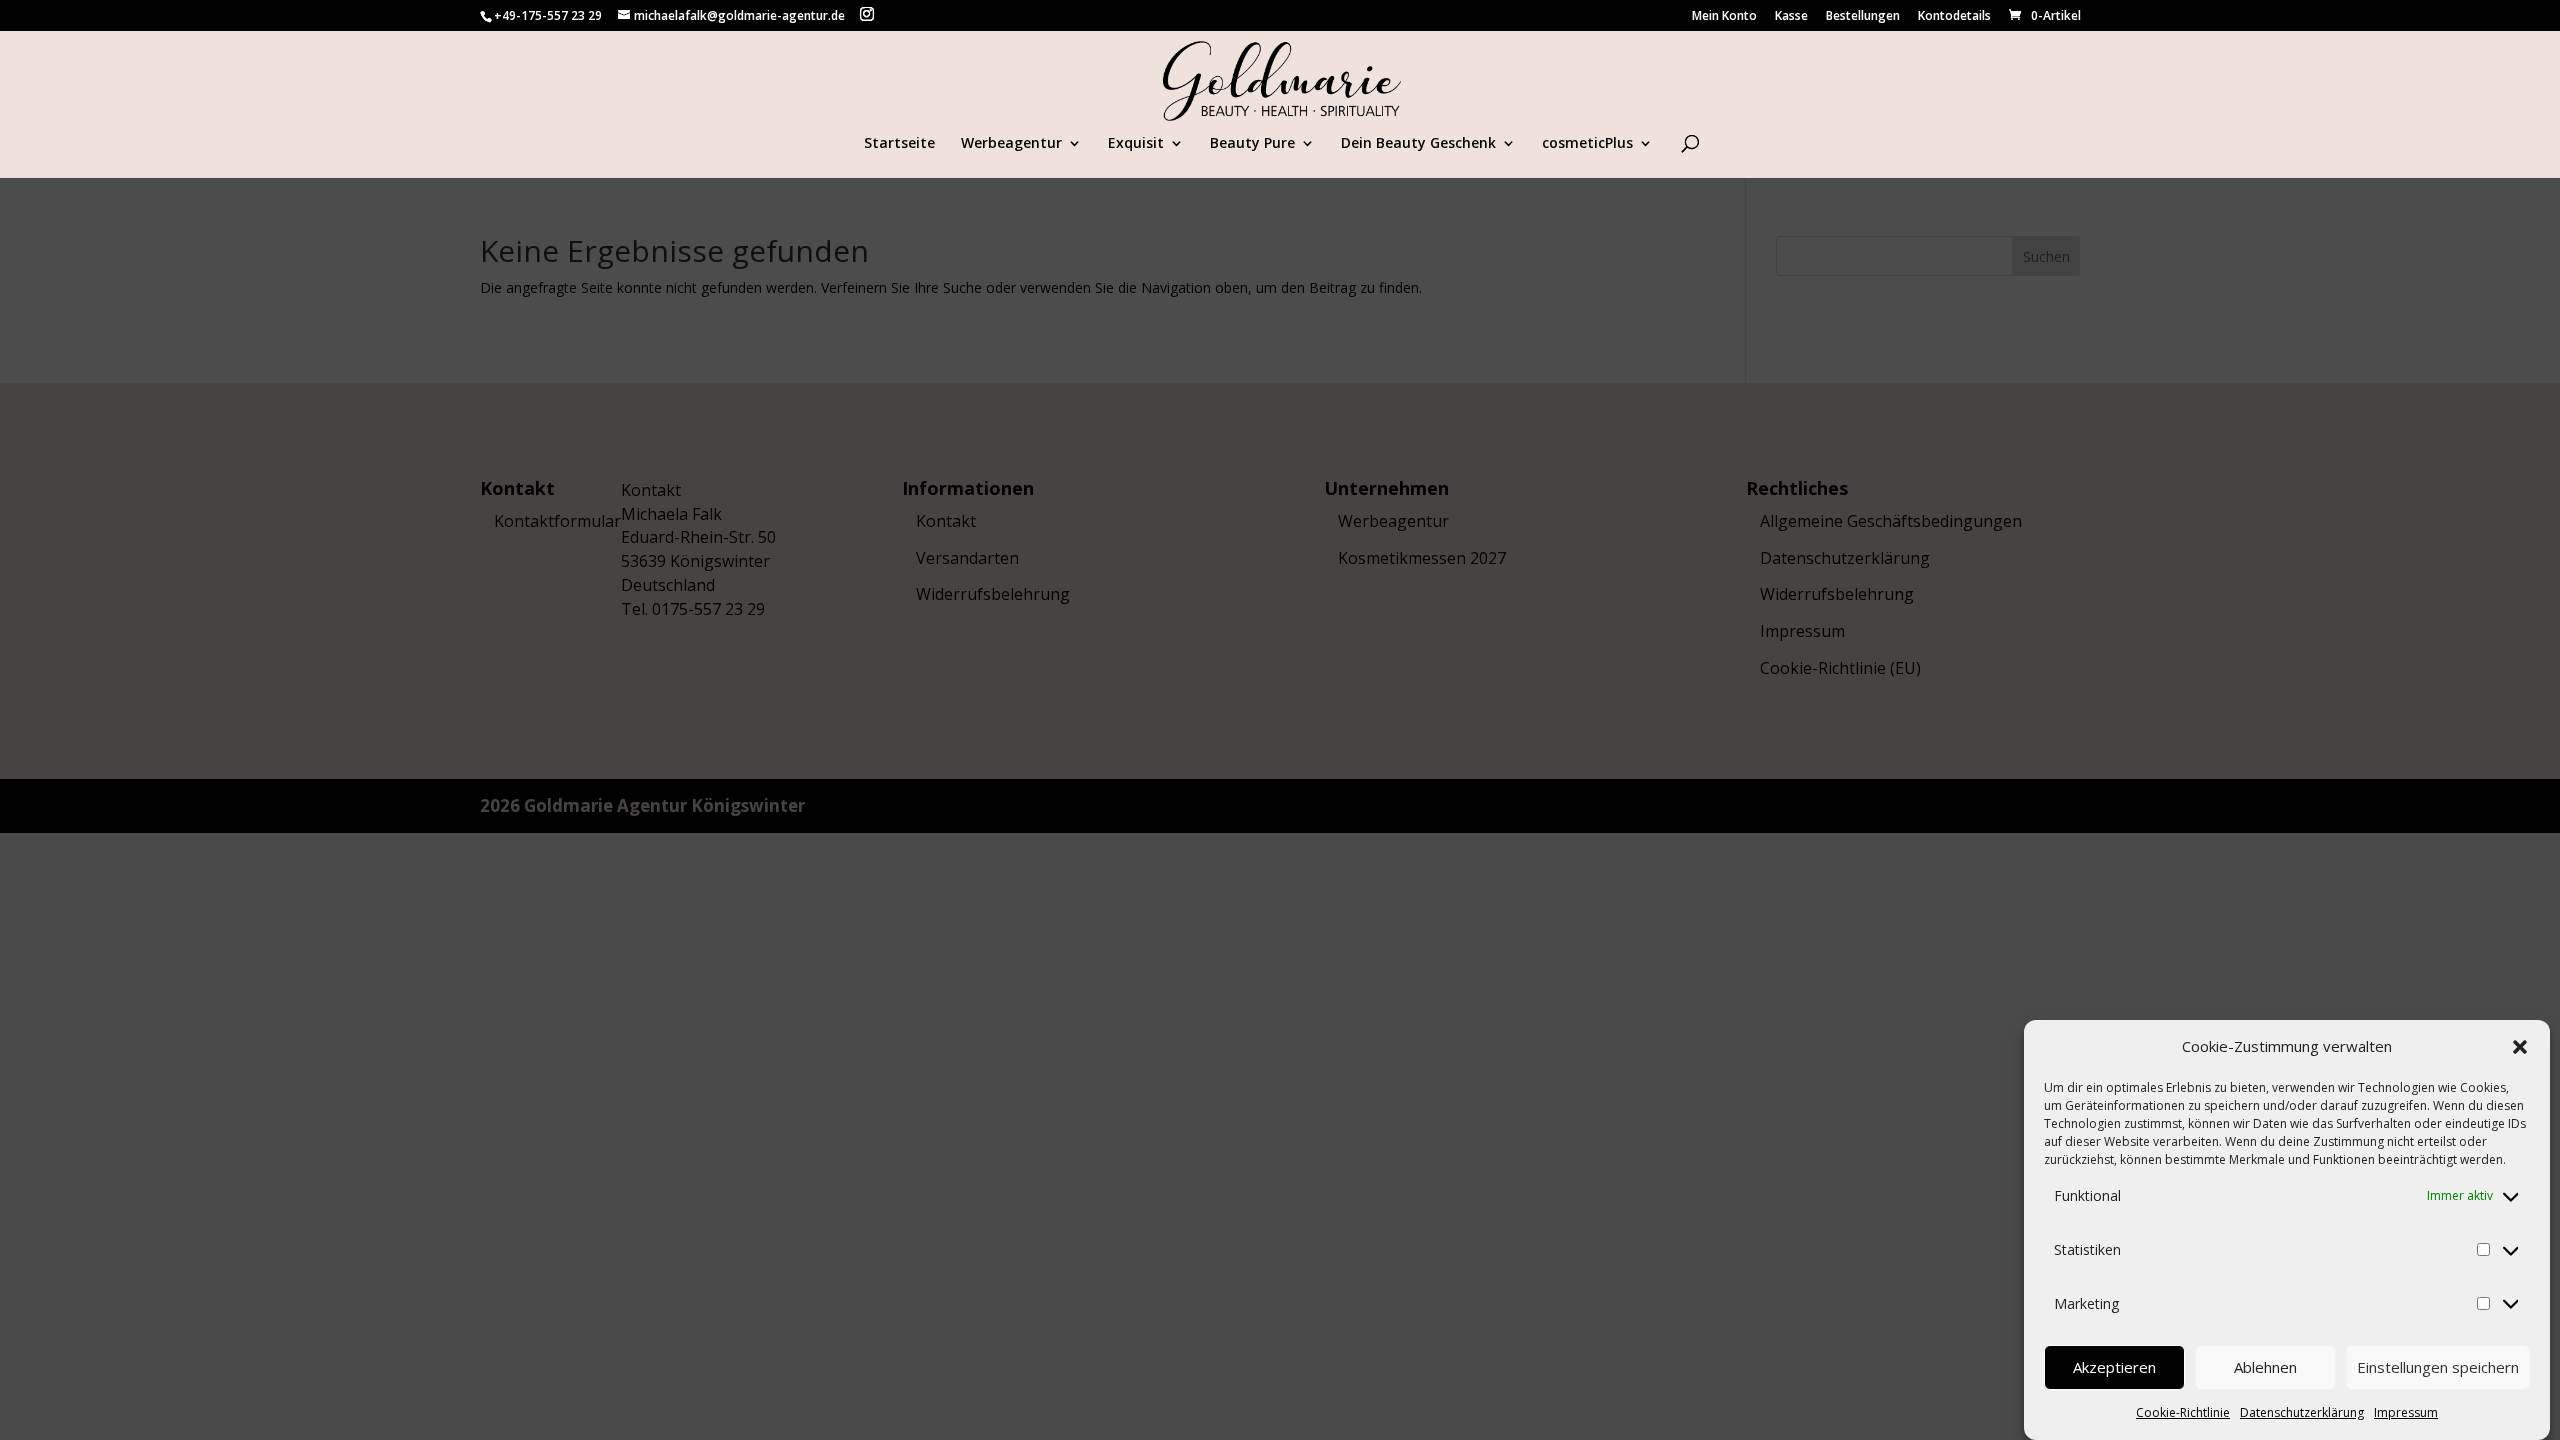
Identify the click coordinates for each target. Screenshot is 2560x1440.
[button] (2520, 1047)
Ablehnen (2265, 1368)
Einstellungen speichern (2438, 1368)
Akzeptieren (2114, 1368)
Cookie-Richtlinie (2183, 1412)
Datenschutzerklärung (2302, 1412)
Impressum (2406, 1412)
